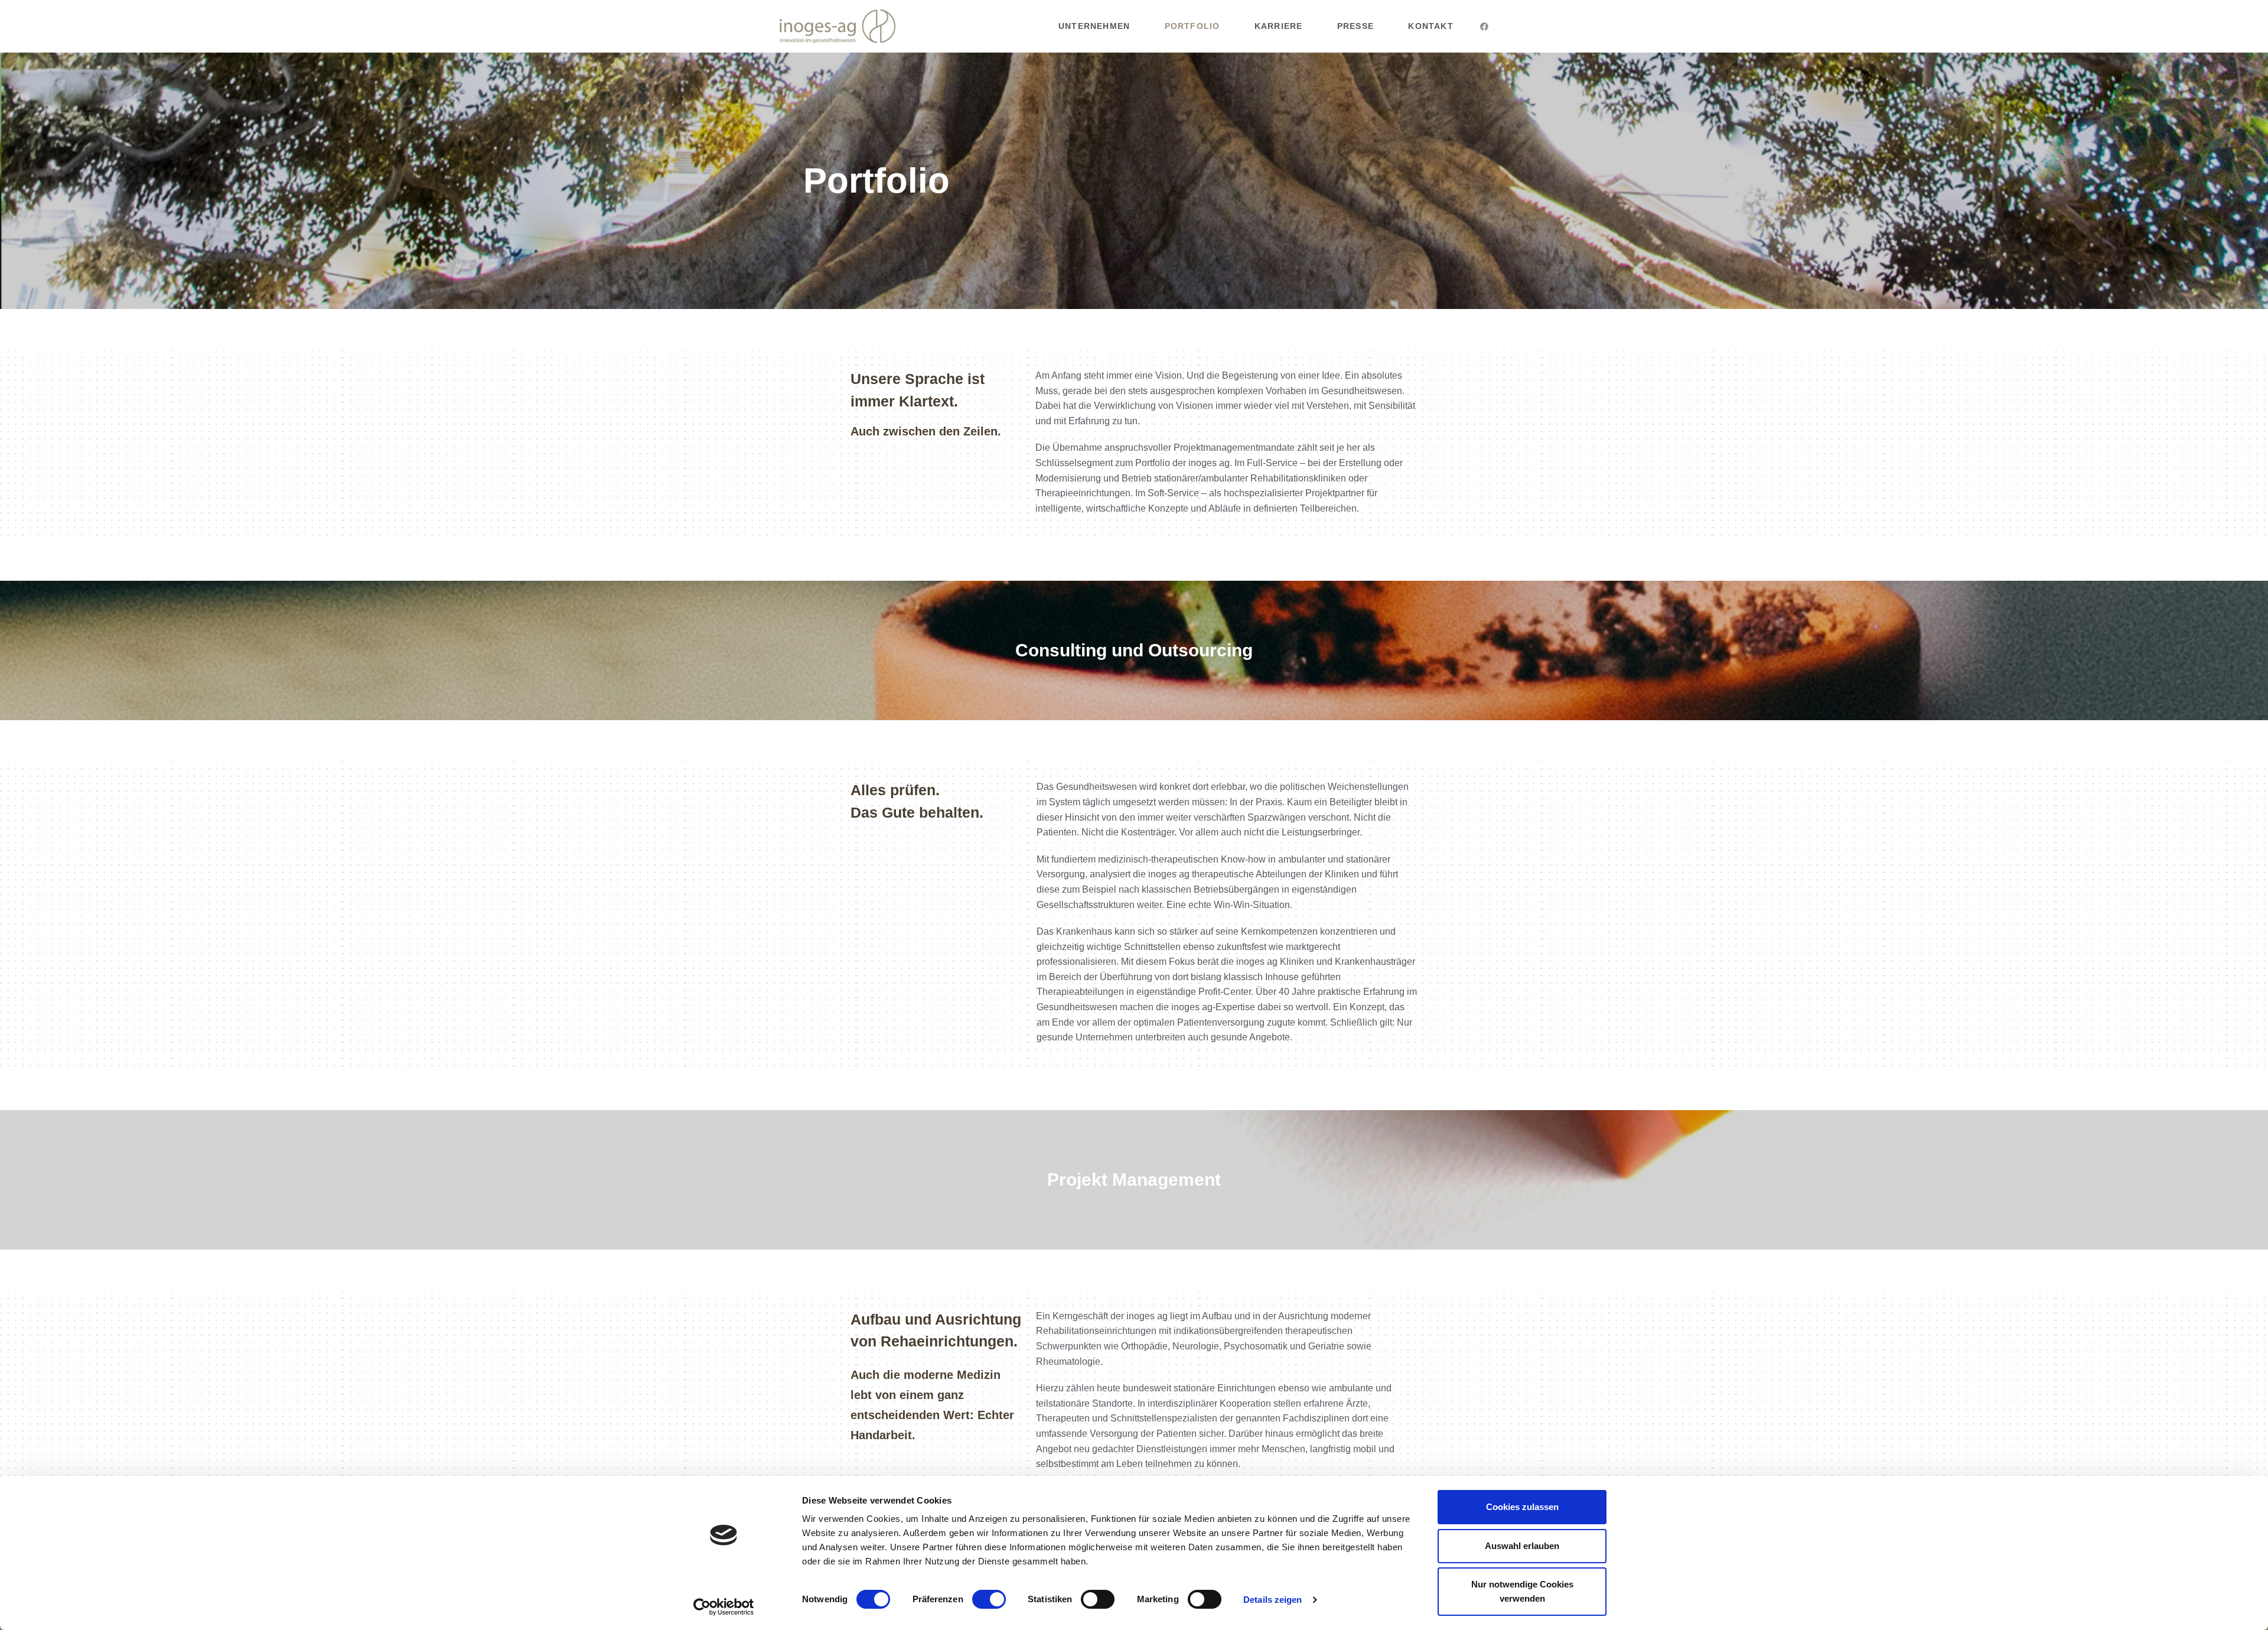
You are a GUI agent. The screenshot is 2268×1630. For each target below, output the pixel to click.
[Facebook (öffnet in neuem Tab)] (1484, 27)
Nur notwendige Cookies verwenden (1522, 1591)
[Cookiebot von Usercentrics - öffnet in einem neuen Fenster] (724, 1607)
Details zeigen (1273, 1600)
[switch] (989, 1599)
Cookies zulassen (1522, 1507)
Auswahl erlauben (1522, 1546)
